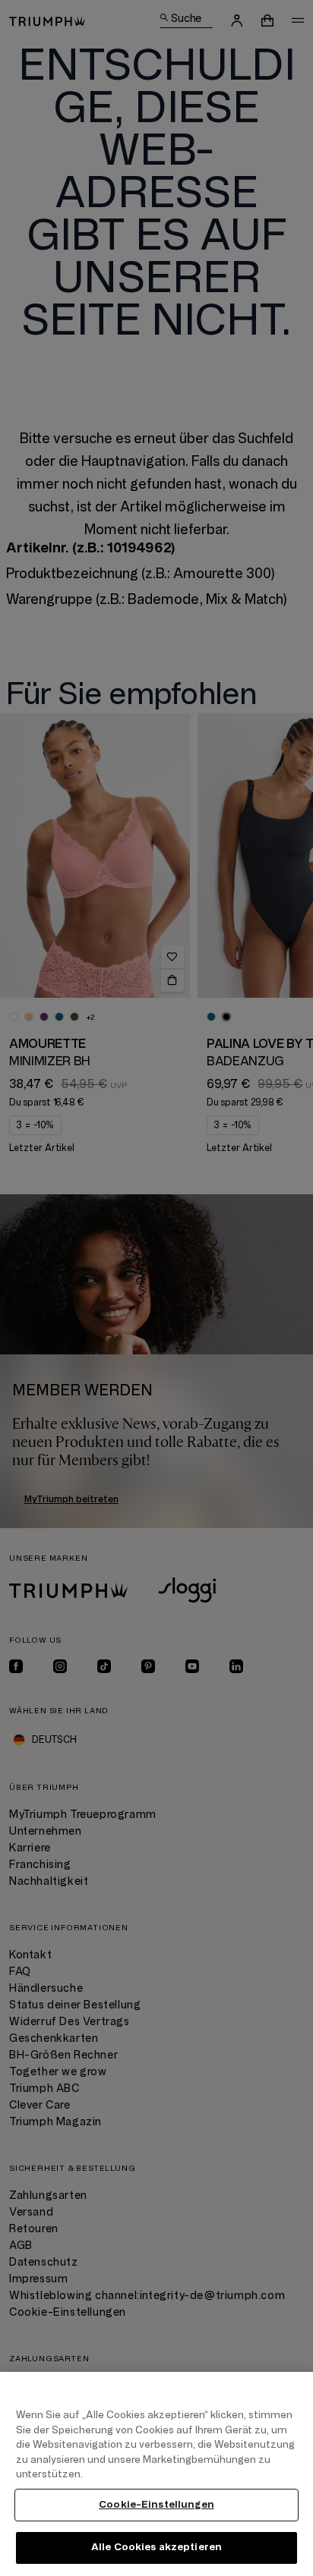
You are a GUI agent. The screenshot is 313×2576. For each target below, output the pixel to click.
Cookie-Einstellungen (156, 2505)
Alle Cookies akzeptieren (156, 2547)
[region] (156, 2474)
